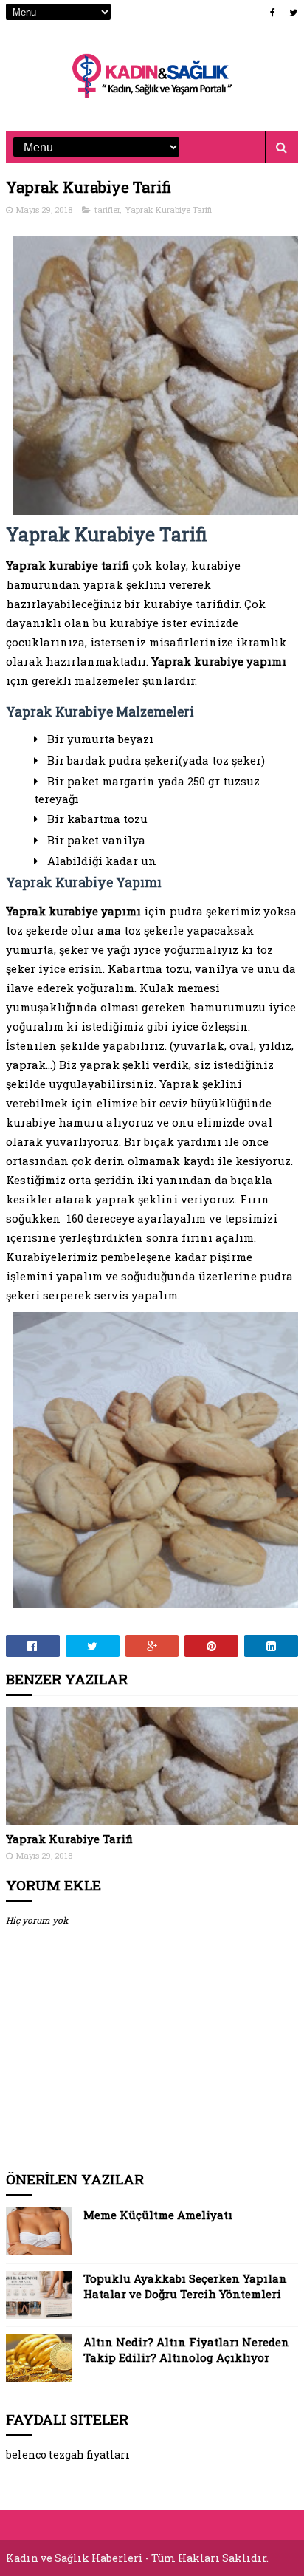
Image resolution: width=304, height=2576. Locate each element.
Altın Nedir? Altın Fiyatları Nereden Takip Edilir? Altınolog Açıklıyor (186, 2350)
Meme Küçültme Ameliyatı (158, 2215)
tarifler (107, 209)
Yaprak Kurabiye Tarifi (168, 209)
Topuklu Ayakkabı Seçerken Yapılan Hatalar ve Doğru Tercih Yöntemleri (185, 2286)
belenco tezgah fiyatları (68, 2454)
